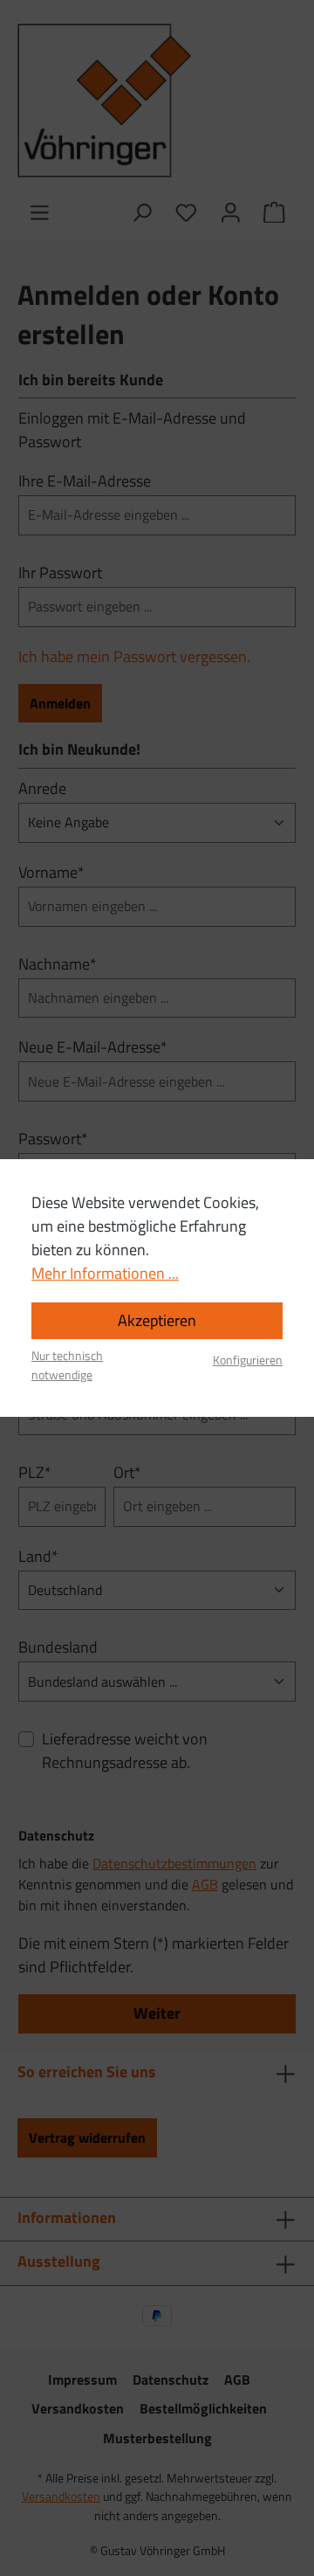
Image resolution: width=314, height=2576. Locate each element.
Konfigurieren (248, 1361)
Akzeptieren (157, 1320)
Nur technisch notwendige (67, 1366)
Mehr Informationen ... (105, 1273)
